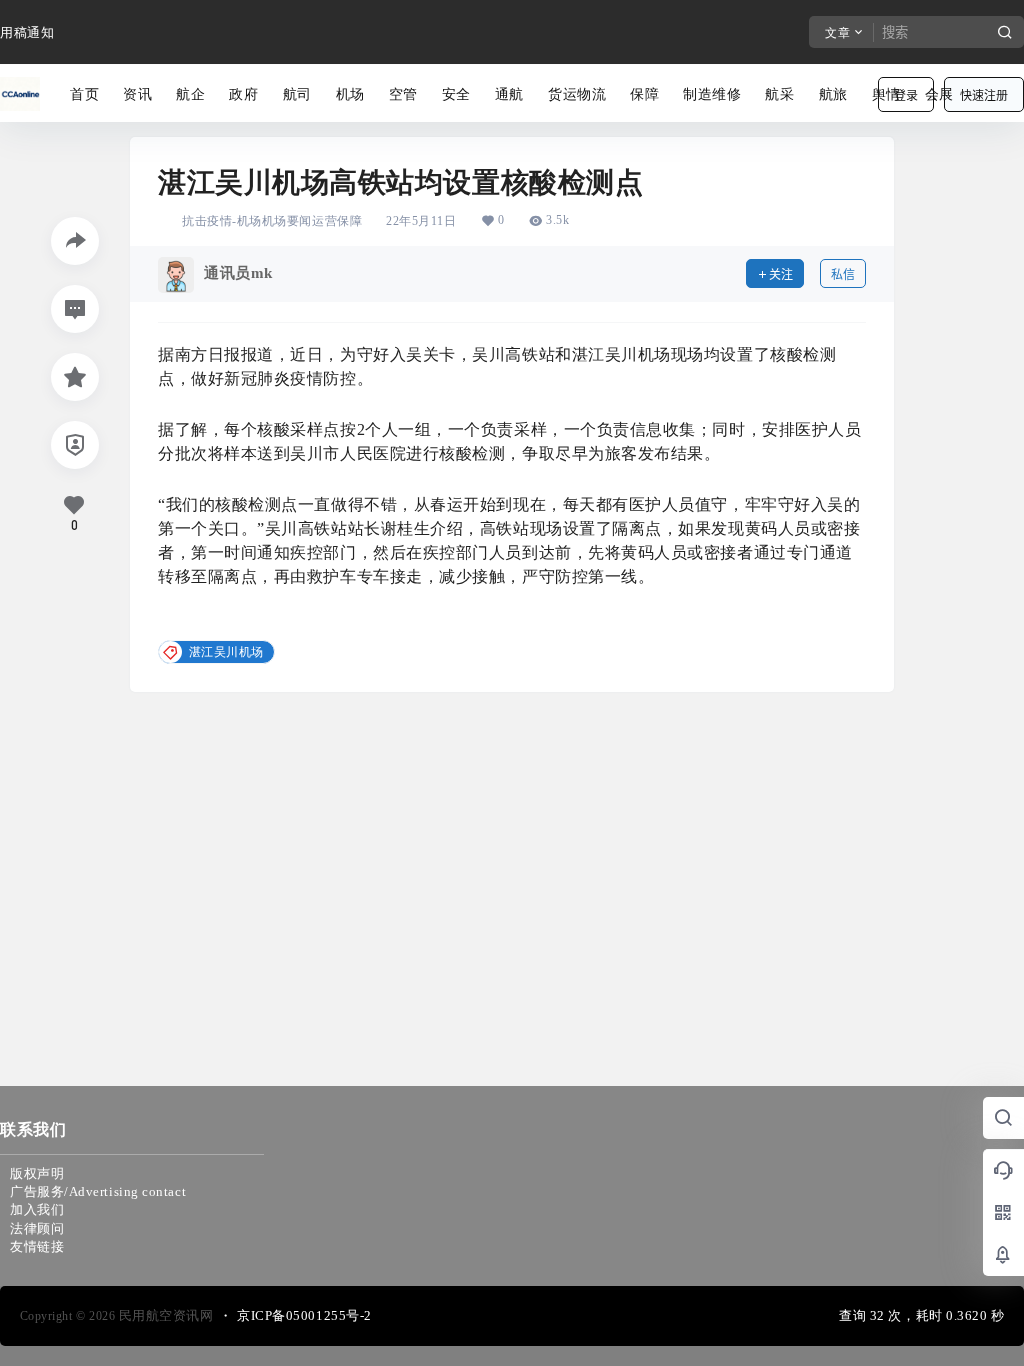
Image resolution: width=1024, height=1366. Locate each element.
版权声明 (37, 1173)
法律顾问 (37, 1228)
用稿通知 (27, 32)
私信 (843, 274)
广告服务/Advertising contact (98, 1191)
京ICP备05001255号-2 (304, 1315)
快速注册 (984, 95)
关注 (781, 274)
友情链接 (37, 1246)
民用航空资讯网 (164, 1315)
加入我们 (37, 1209)
